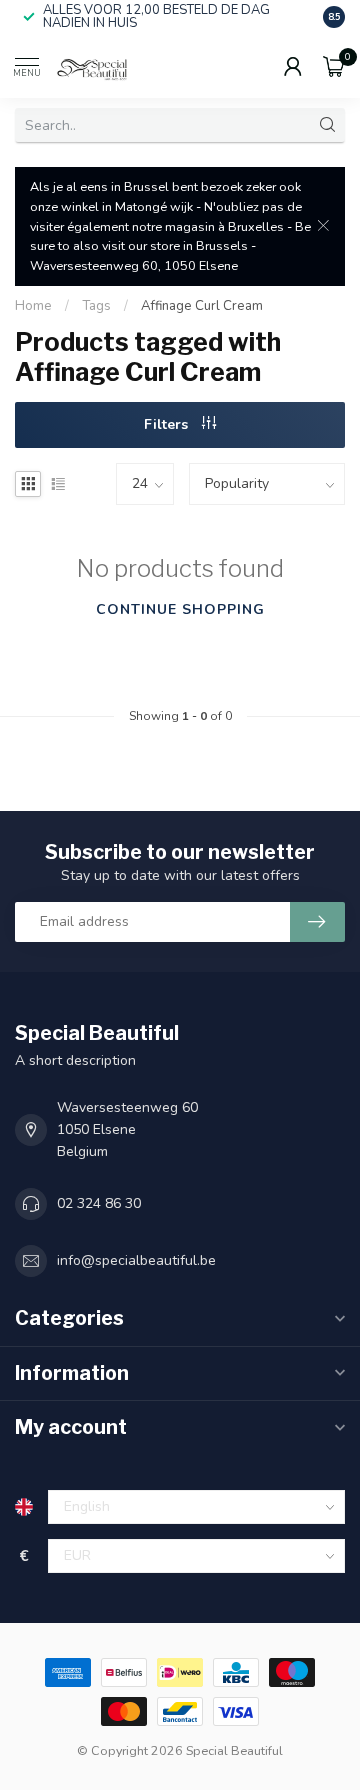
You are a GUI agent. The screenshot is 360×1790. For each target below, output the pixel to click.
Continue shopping (180, 609)
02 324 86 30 (99, 1203)
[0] (334, 66)
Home (33, 306)
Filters (168, 424)
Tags (96, 306)
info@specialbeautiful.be (136, 1260)
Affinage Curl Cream (202, 306)
